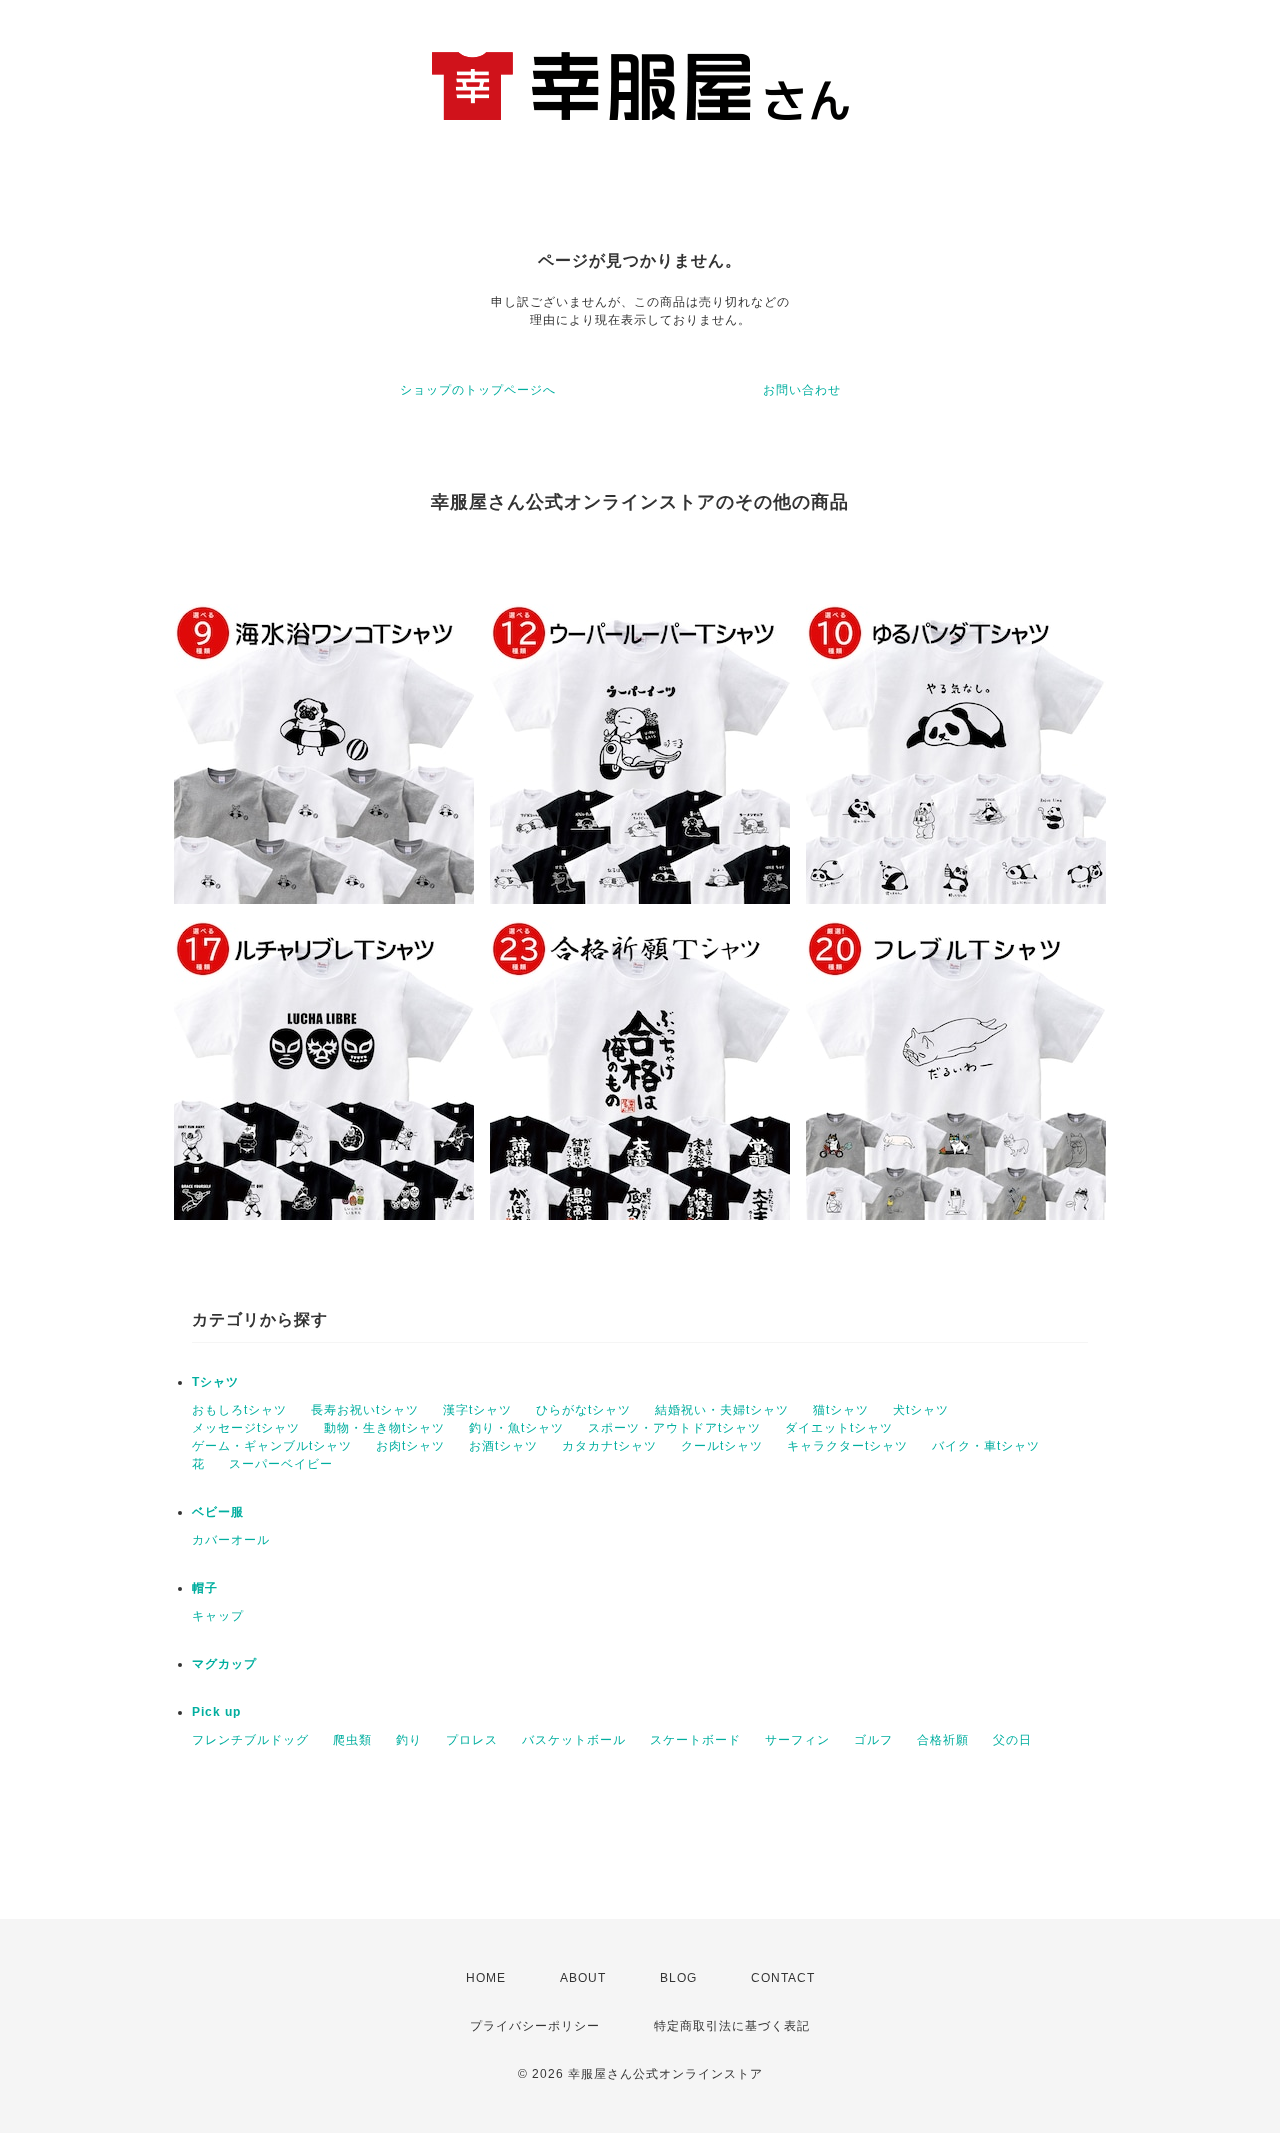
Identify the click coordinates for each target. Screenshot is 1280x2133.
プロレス (472, 1740)
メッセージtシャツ (246, 1428)
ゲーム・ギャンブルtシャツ (272, 1446)
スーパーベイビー (281, 1464)
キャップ (218, 1616)
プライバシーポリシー (535, 2026)
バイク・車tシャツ (986, 1446)
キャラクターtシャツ (847, 1446)
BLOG (678, 1978)
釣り (409, 1740)
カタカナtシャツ (609, 1446)
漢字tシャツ (477, 1410)
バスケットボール (574, 1740)
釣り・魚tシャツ (516, 1428)
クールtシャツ (722, 1446)
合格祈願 (943, 1740)
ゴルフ (873, 1740)
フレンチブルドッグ (250, 1740)
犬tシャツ (921, 1410)
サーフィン (797, 1740)
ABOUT (583, 1978)
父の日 (1012, 1740)
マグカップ (224, 1664)
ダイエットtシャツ (839, 1428)
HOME (486, 1978)
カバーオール (231, 1540)
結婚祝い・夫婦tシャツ (722, 1410)
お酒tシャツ (503, 1446)
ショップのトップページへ (478, 390)
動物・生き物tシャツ (384, 1428)
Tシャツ (215, 1382)
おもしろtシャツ (239, 1410)
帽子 (205, 1588)
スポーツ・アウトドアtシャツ (674, 1428)
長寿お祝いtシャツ (365, 1410)
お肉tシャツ (410, 1446)
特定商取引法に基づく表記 (732, 2026)
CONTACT (783, 1978)
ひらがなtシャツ (583, 1410)
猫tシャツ (841, 1410)
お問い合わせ (802, 390)
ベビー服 (218, 1512)
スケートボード (695, 1740)
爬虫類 (352, 1740)
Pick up (216, 1712)
